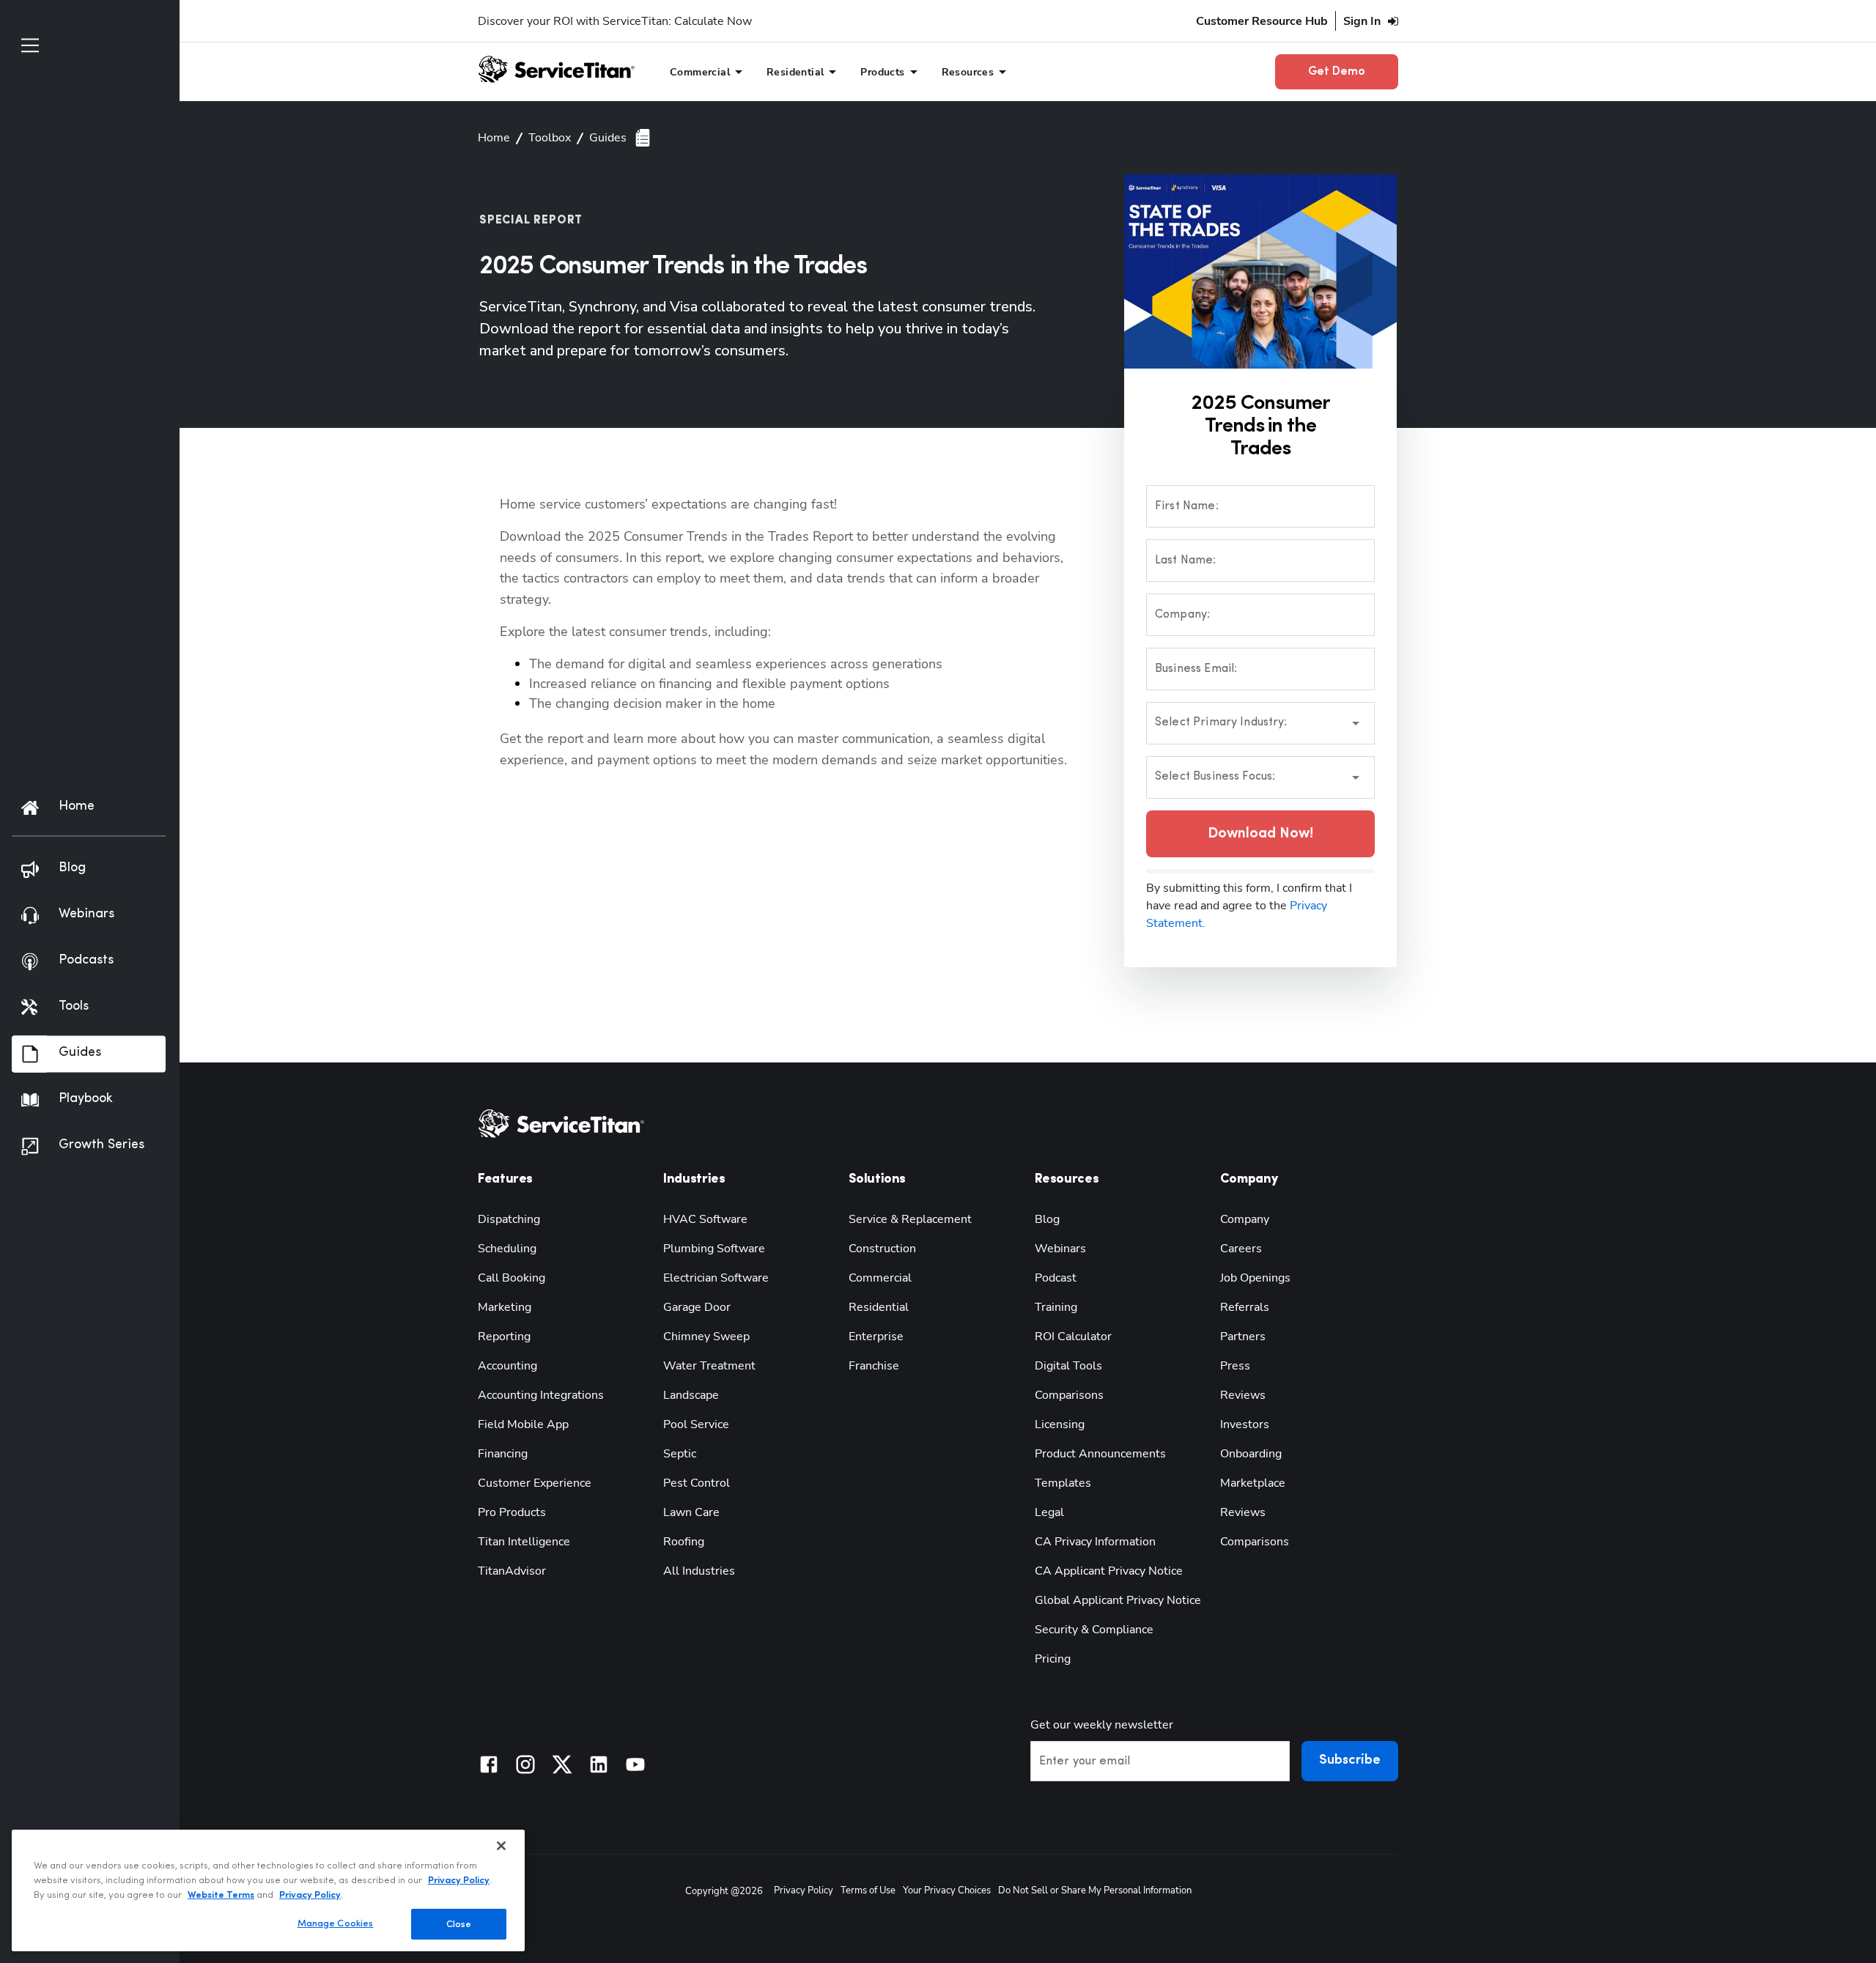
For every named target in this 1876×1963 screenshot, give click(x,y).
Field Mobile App (523, 1424)
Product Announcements (1100, 1454)
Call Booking (512, 1278)
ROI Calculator (1073, 1337)
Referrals (1245, 1307)
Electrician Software (716, 1278)
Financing (503, 1454)
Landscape (691, 1395)
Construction (882, 1249)
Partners (1243, 1337)
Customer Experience (535, 1483)
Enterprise (876, 1337)
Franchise (874, 1366)
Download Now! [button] (1260, 834)
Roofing (684, 1542)
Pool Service (696, 1424)
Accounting (507, 1366)
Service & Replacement (910, 1219)
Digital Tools (1068, 1366)
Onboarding (1251, 1454)
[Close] (501, 1846)
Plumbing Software (714, 1249)
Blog (1047, 1219)
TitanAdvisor (512, 1571)
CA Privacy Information (1095, 1542)
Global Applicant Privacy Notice (1118, 1600)
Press (1235, 1366)
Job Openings (1255, 1278)
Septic (680, 1454)
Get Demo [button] (1337, 72)
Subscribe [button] (1350, 1761)
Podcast (1056, 1278)
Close (459, 1924)
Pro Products (512, 1512)
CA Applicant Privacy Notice (1109, 1571)
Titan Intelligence (524, 1542)
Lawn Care (691, 1512)
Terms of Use (868, 1890)
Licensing (1060, 1424)
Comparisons (1069, 1395)
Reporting (504, 1337)
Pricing (1053, 1659)
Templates (1063, 1483)
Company (1245, 1219)
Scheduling (507, 1249)
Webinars (1060, 1249)
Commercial (880, 1278)
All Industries (699, 1571)
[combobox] (1260, 723)
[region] (268, 1890)
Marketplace (1253, 1483)
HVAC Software (705, 1219)
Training (1056, 1307)
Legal (1049, 1512)
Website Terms (221, 1894)
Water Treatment (709, 1366)
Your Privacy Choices (947, 1890)
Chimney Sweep (706, 1337)
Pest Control (697, 1483)
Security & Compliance (1094, 1630)
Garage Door (697, 1307)
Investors (1245, 1424)
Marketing (505, 1307)
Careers (1241, 1249)
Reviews (1243, 1395)
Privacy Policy (804, 1890)
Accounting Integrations (541, 1395)
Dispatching (509, 1219)
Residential (879, 1307)
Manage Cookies (336, 1923)
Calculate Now (713, 21)
